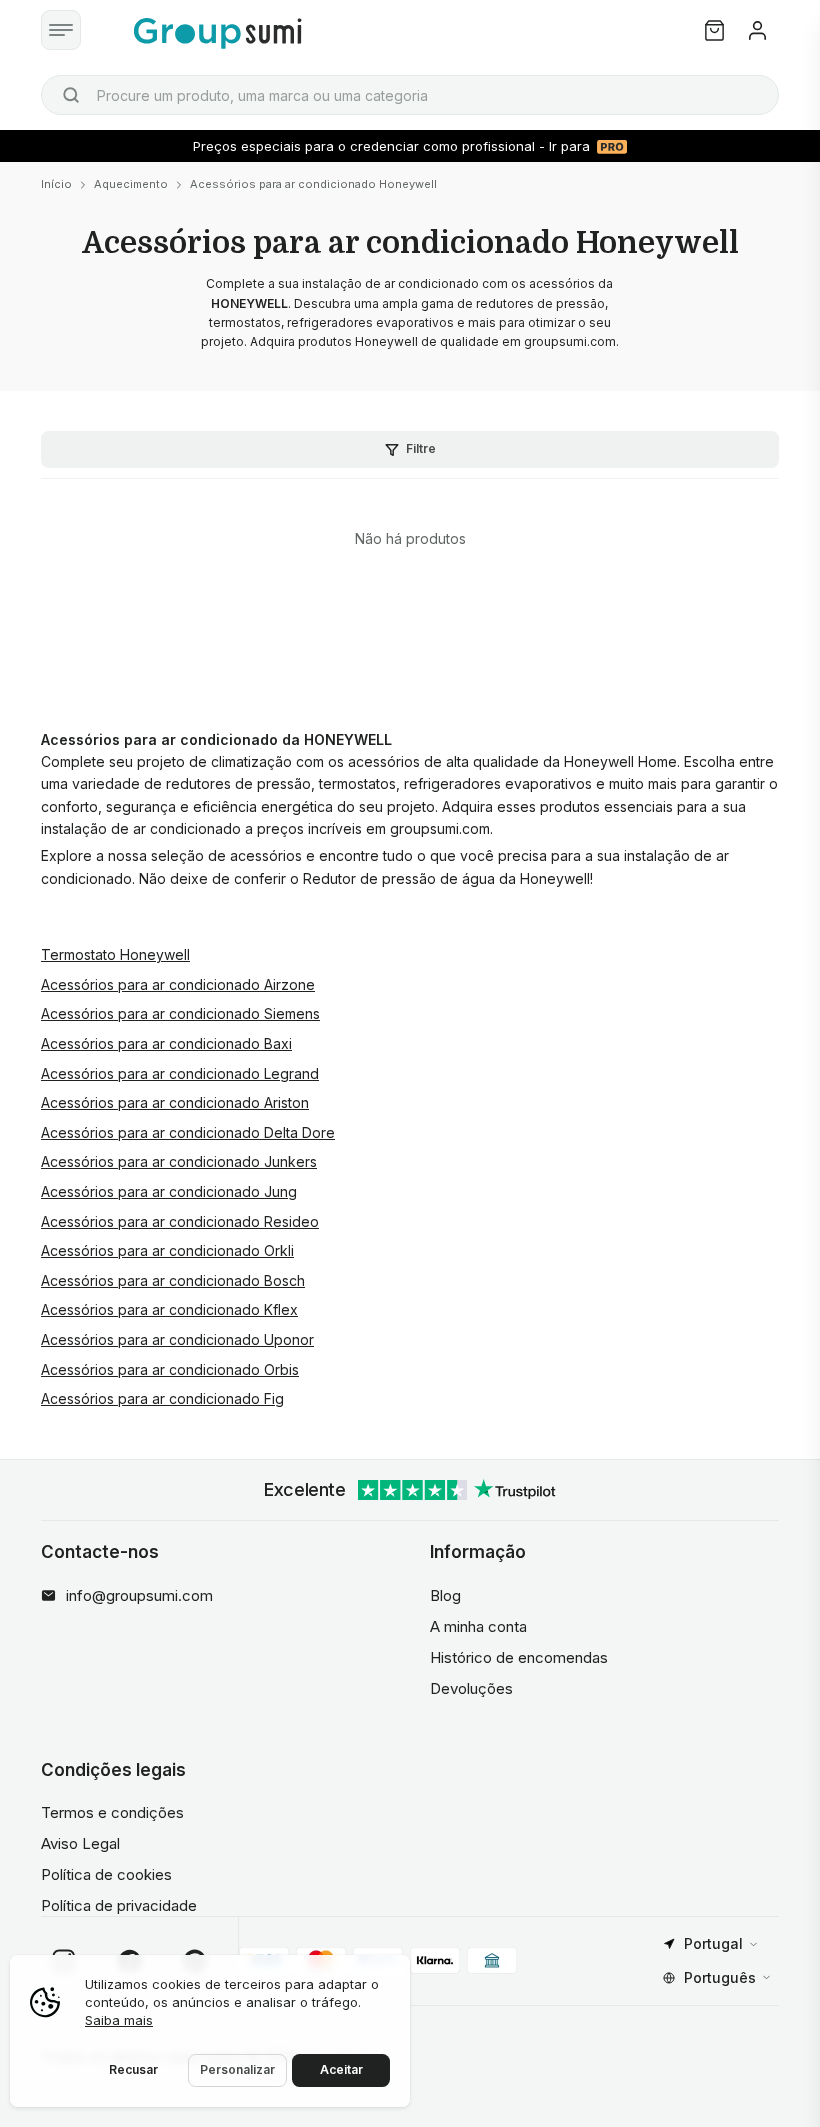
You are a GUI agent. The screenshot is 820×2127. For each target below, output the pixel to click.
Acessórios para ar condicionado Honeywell (313, 184)
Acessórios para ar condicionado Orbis (170, 1369)
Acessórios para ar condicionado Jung (169, 1191)
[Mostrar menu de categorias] (61, 30)
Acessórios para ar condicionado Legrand (180, 1073)
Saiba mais (119, 2020)
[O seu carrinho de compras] (714, 30)
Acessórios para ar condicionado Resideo (180, 1221)
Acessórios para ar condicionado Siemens (180, 1013)
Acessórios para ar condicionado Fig (162, 1398)
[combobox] (410, 95)
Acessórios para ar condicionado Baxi (166, 1043)
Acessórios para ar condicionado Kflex (169, 1309)
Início (56, 184)
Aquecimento (131, 184)
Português (720, 1977)
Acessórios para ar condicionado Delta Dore (188, 1132)
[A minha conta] (757, 30)
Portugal (713, 1943)
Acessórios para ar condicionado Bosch (173, 1280)
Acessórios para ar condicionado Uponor (177, 1339)
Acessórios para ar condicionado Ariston (175, 1102)
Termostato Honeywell (115, 954)
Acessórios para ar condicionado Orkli (167, 1250)
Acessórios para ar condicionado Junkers (179, 1161)
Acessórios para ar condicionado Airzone (178, 984)
